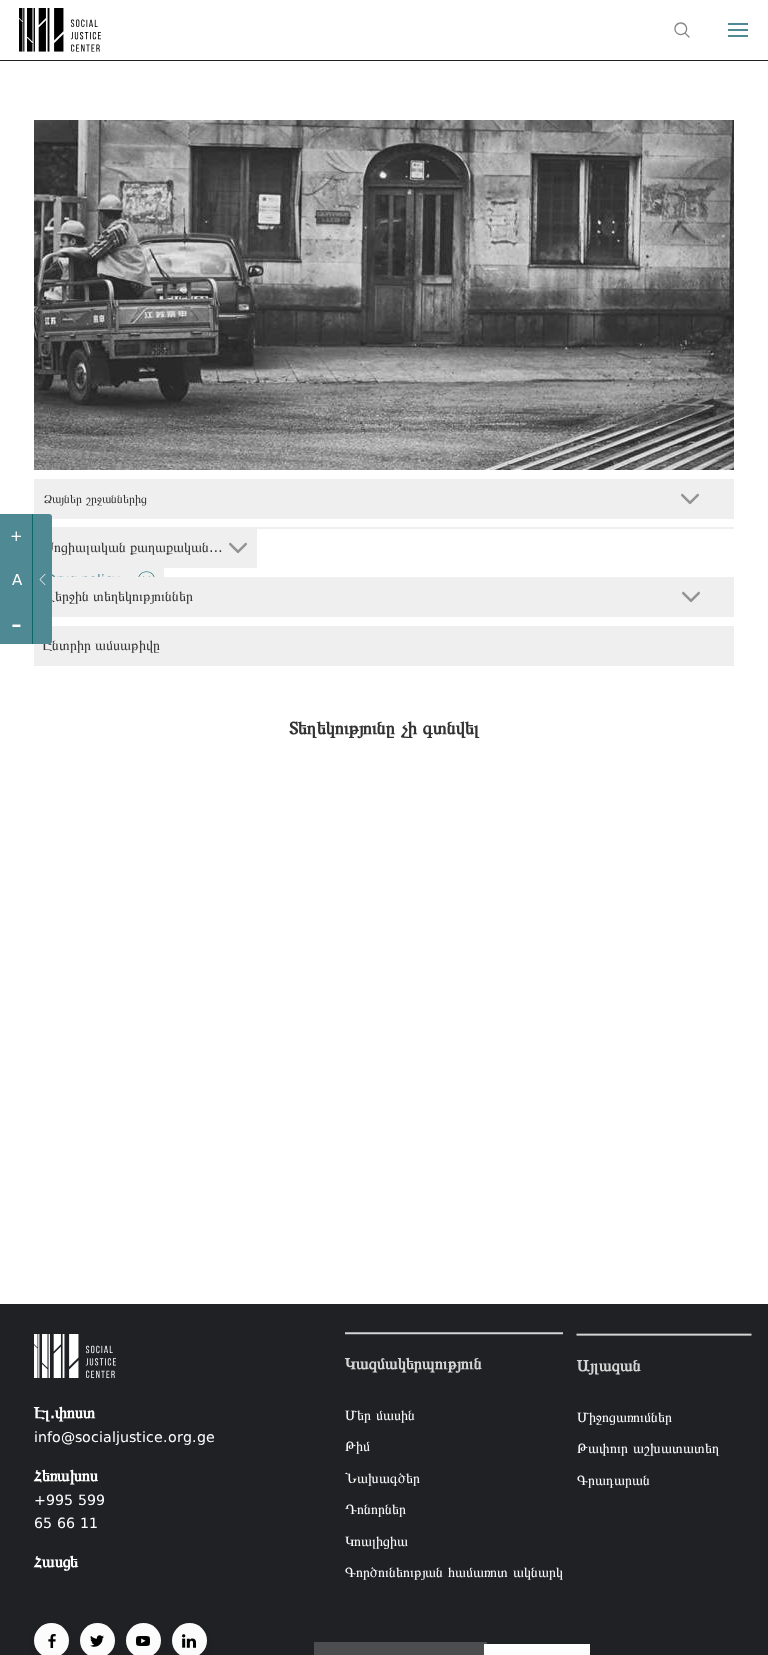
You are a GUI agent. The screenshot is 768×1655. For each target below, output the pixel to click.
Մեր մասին (380, 1415)
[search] (682, 30)
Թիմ (357, 1446)
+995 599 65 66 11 (69, 1511)
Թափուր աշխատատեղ (648, 1448)
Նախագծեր (382, 1478)
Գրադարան (613, 1479)
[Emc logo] (52, 46)
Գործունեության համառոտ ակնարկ (454, 1573)
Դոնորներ (375, 1510)
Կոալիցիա (376, 1541)
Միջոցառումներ (624, 1416)
